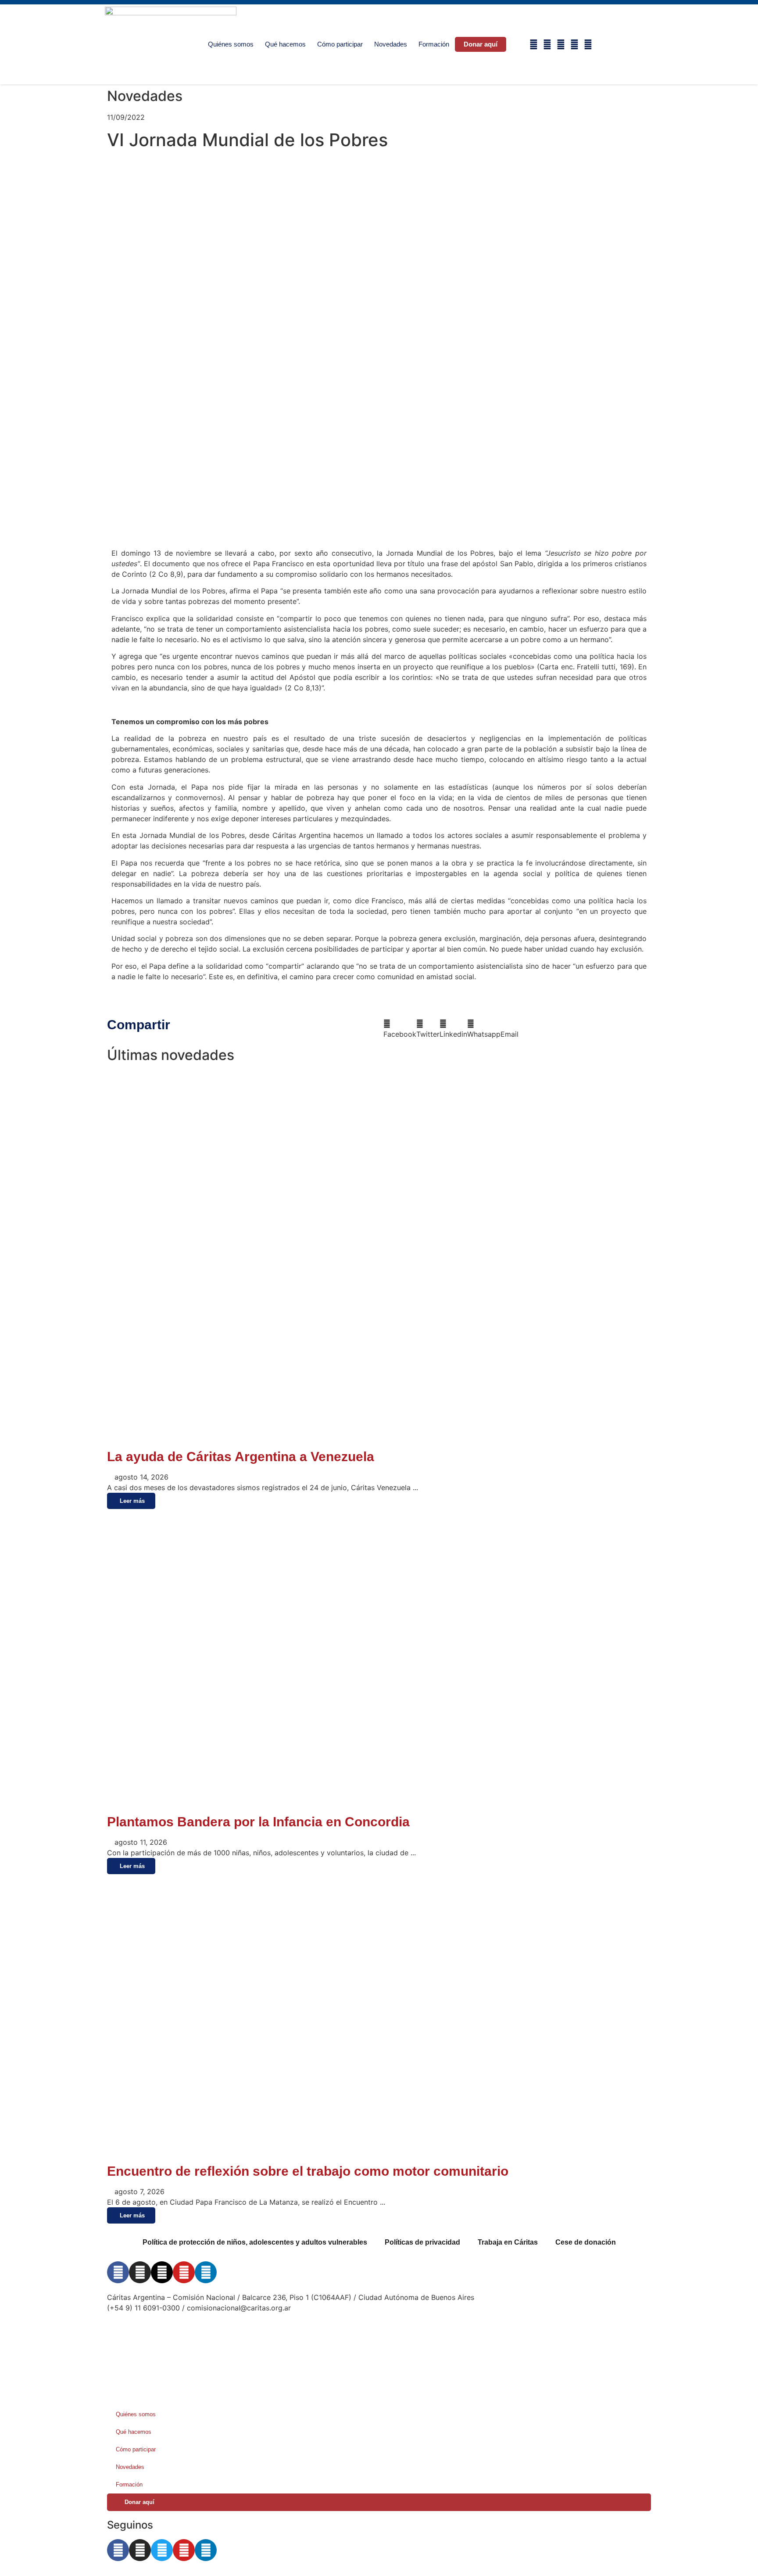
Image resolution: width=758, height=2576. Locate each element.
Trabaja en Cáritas (508, 2242)
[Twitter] (162, 2550)
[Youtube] (574, 45)
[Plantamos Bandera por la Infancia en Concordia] (326, 1805)
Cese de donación (586, 2242)
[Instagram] (547, 45)
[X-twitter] (561, 45)
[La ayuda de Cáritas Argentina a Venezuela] (379, 1440)
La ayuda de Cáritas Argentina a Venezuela (241, 1457)
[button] (623, 45)
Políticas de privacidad (422, 2242)
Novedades (391, 44)
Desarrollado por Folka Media (156, 2334)
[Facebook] (534, 45)
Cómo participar (340, 44)
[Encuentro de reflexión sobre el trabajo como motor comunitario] (379, 2155)
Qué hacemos (285, 44)
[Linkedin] (588, 45)
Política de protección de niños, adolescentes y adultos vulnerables (255, 2242)
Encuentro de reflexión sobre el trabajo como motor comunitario (308, 2171)
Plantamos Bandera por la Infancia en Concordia (258, 1822)
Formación (434, 44)
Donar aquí (481, 44)
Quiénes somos (231, 44)
